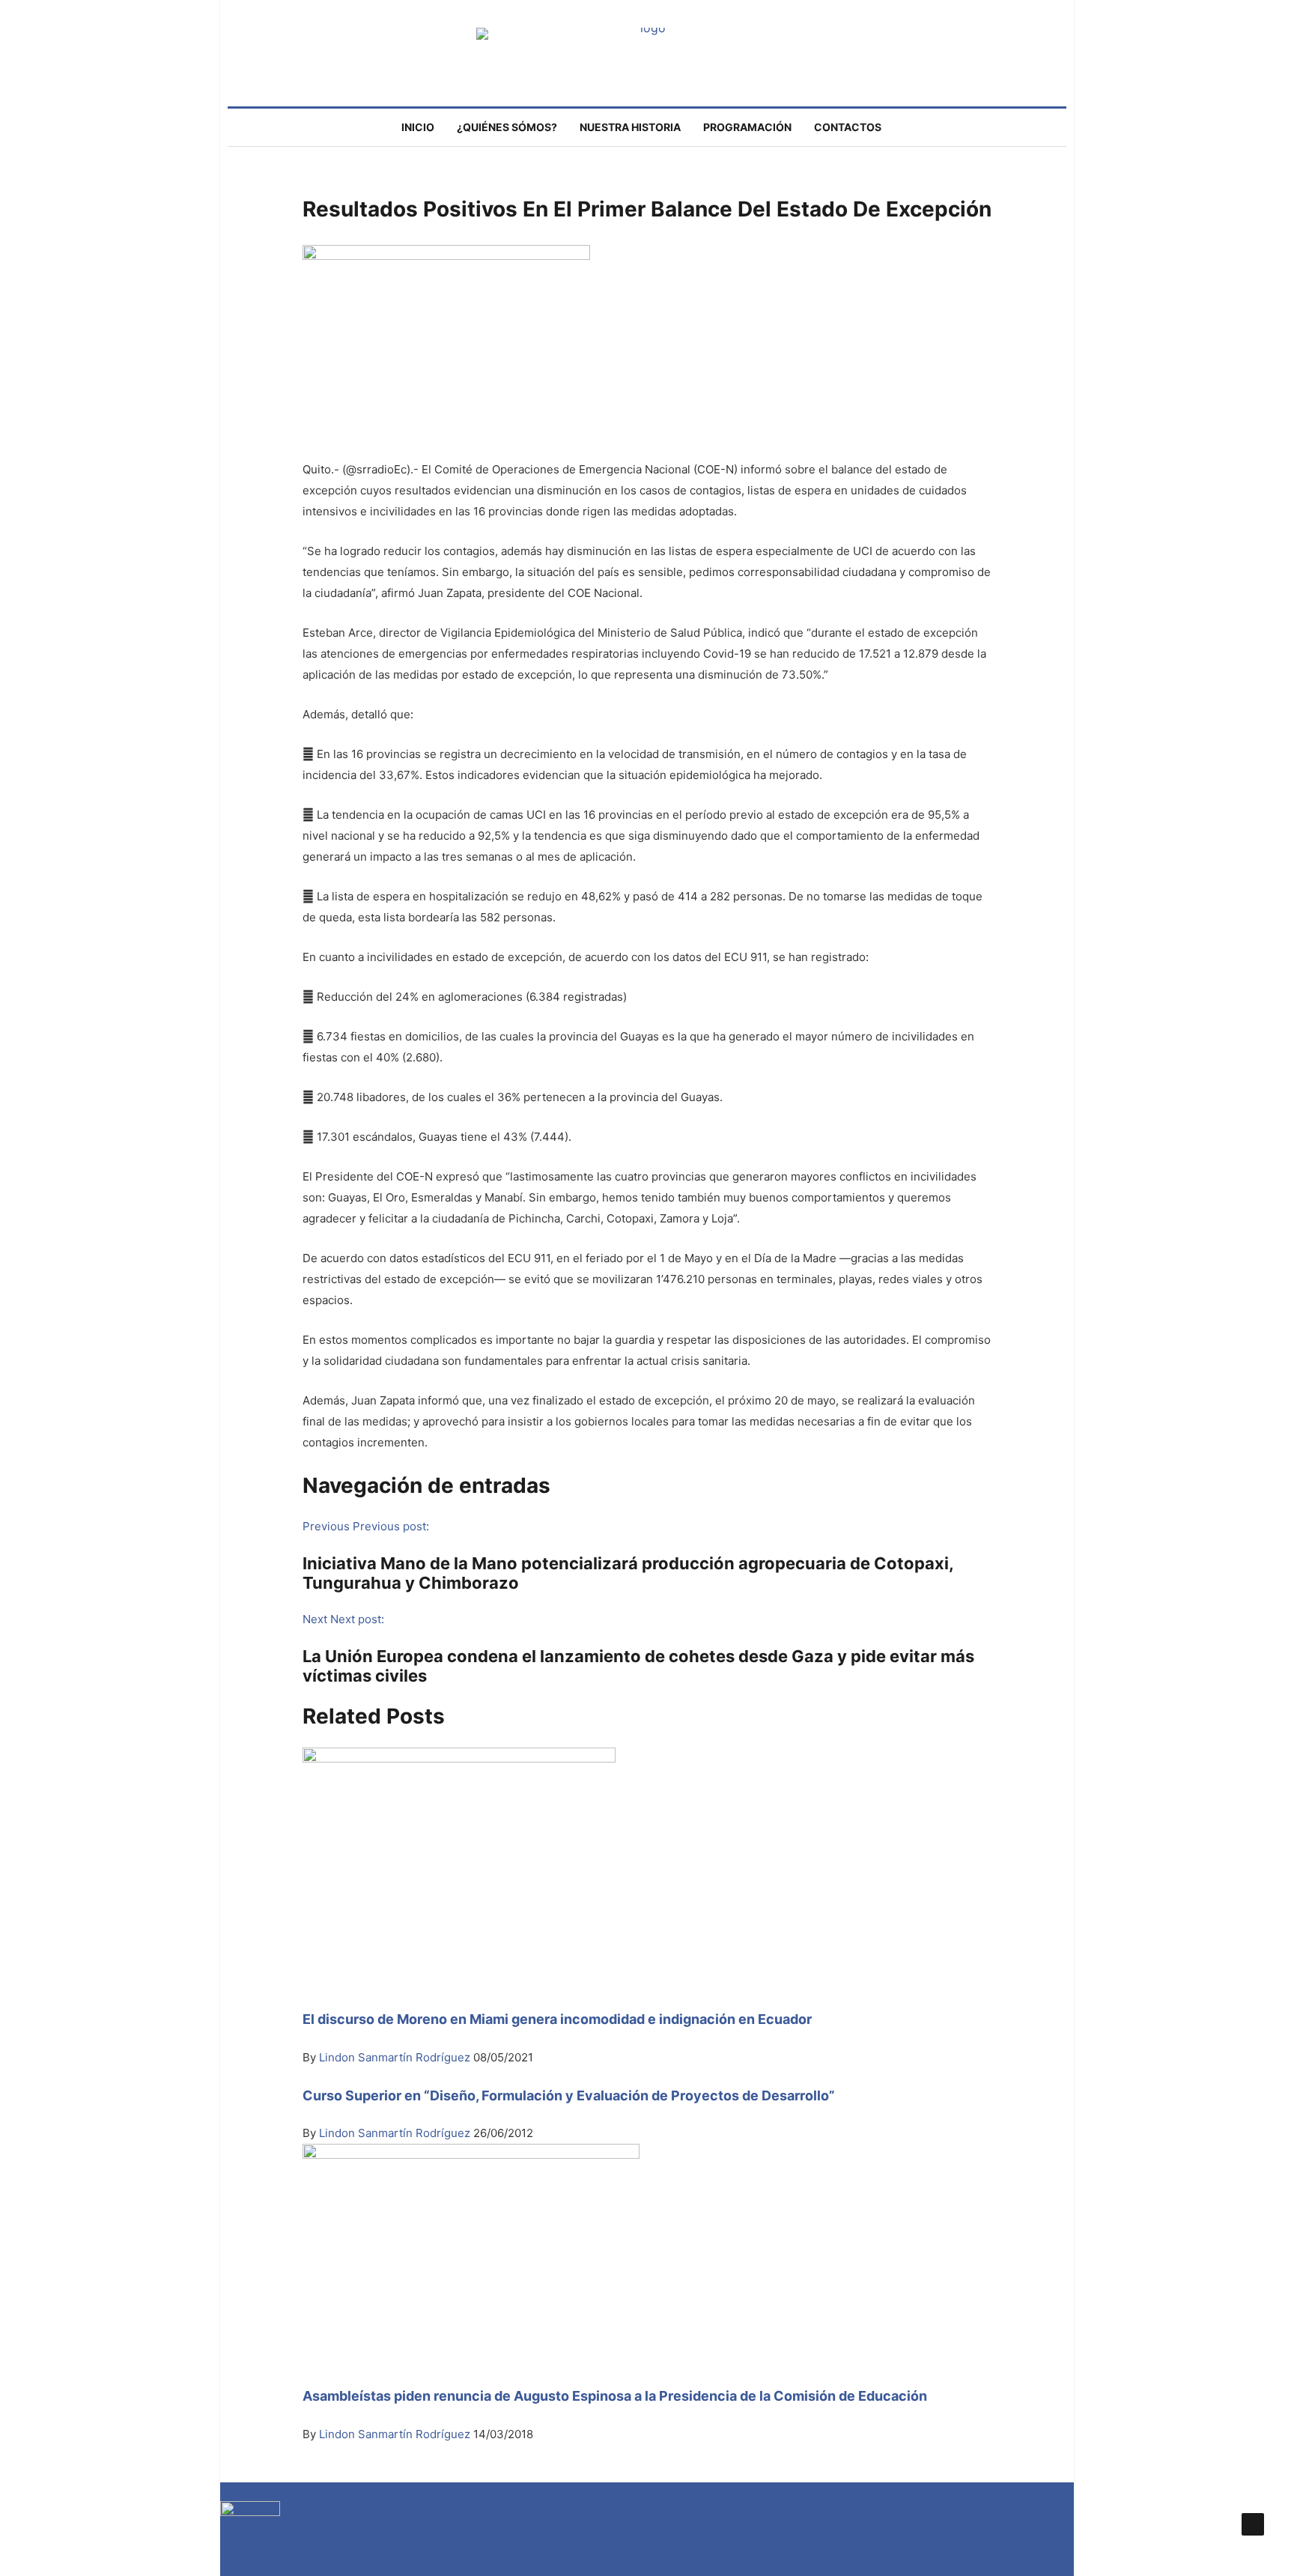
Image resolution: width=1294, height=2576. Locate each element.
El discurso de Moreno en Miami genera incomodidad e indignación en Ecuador (557, 2019)
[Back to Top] (1253, 2524)
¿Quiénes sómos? (507, 127)
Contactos (848, 127)
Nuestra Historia (630, 127)
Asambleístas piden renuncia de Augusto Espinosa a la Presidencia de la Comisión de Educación (615, 2396)
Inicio (418, 127)
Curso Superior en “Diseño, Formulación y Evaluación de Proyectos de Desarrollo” (569, 2095)
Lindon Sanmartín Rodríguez (396, 2057)
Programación (747, 127)
